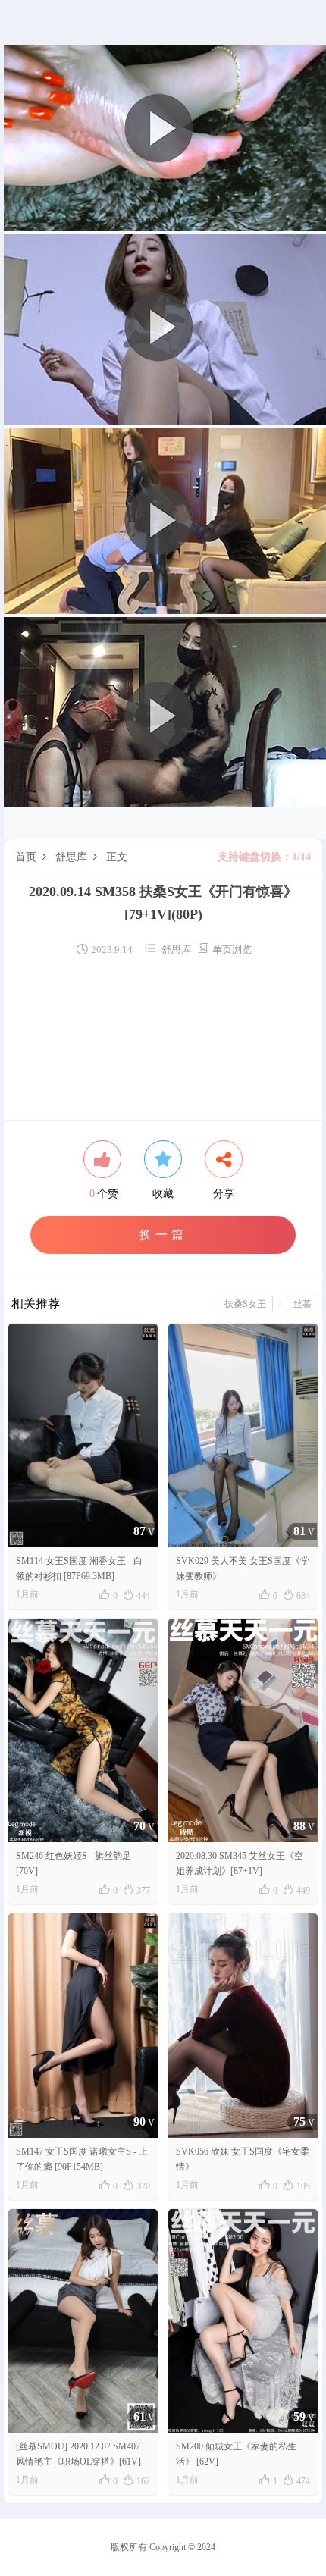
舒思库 (71, 857)
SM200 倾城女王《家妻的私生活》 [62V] (236, 2454)
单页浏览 (224, 950)
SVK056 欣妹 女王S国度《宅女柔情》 (243, 2159)
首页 (26, 857)
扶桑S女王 (245, 1304)
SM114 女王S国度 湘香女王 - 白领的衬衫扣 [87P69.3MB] (79, 1568)
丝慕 (302, 1304)
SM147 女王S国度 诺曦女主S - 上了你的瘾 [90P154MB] (82, 2159)
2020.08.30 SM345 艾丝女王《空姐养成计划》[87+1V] (240, 1863)
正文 (117, 857)
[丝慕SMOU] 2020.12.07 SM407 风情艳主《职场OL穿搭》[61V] (78, 2454)
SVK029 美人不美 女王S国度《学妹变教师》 (243, 1568)
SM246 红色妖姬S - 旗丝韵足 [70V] (74, 1863)
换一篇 (163, 1235)
